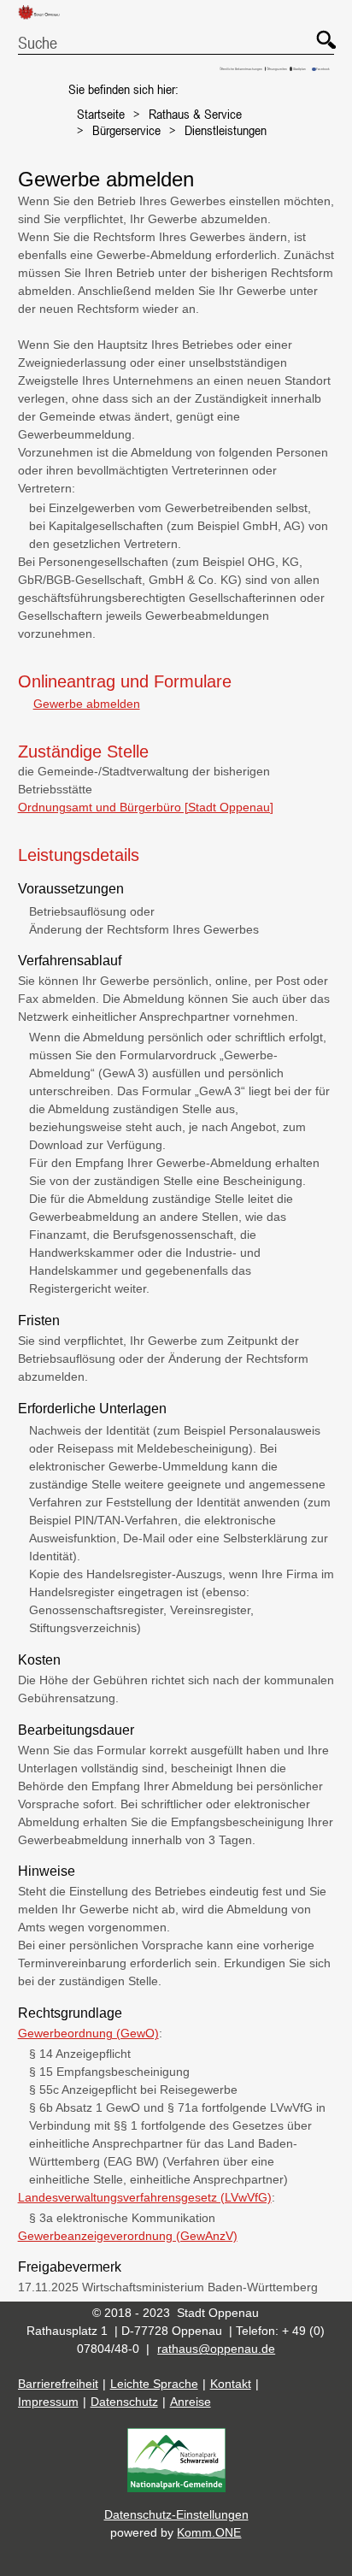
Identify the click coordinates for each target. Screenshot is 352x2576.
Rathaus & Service (195, 114)
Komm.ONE (209, 2532)
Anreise (191, 2402)
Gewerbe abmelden (86, 704)
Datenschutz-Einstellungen (176, 2514)
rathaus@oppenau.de (216, 2349)
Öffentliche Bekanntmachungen (241, 69)
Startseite (101, 114)
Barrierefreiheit (58, 2384)
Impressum (48, 2402)
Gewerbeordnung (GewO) (88, 2033)
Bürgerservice (126, 130)
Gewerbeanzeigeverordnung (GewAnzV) (128, 2236)
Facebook (323, 69)
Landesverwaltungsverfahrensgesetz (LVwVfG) (145, 2197)
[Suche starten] (318, 32)
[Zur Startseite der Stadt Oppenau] (45, 20)
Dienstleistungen (226, 130)
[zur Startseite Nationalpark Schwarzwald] (176, 2488)
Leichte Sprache (154, 2384)
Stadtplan (299, 69)
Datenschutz (124, 2402)
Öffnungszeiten (277, 69)
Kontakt (231, 2384)
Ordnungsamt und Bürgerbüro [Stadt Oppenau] (146, 807)
